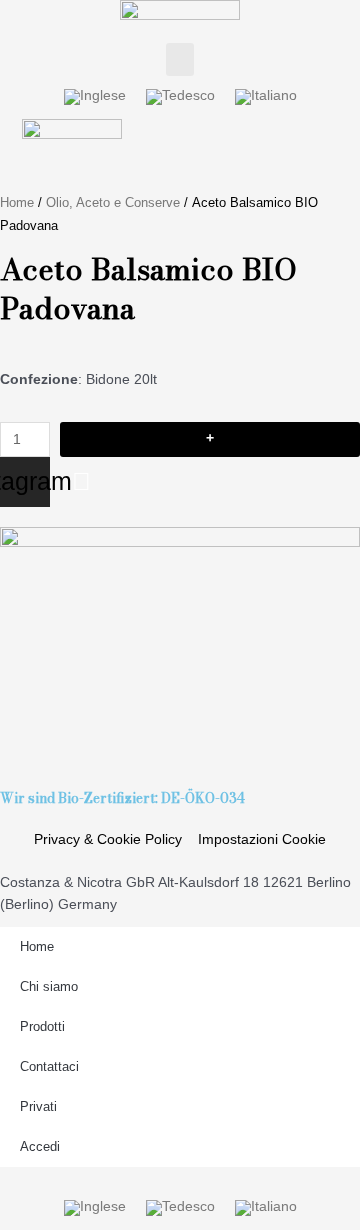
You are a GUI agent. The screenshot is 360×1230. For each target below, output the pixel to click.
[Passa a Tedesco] (180, 97)
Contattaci (49, 1066)
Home (17, 203)
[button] (180, 59)
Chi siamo (49, 986)
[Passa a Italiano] (266, 97)
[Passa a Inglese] (95, 97)
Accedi (40, 1146)
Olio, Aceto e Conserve (113, 203)
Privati (38, 1106)
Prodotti (42, 1026)
